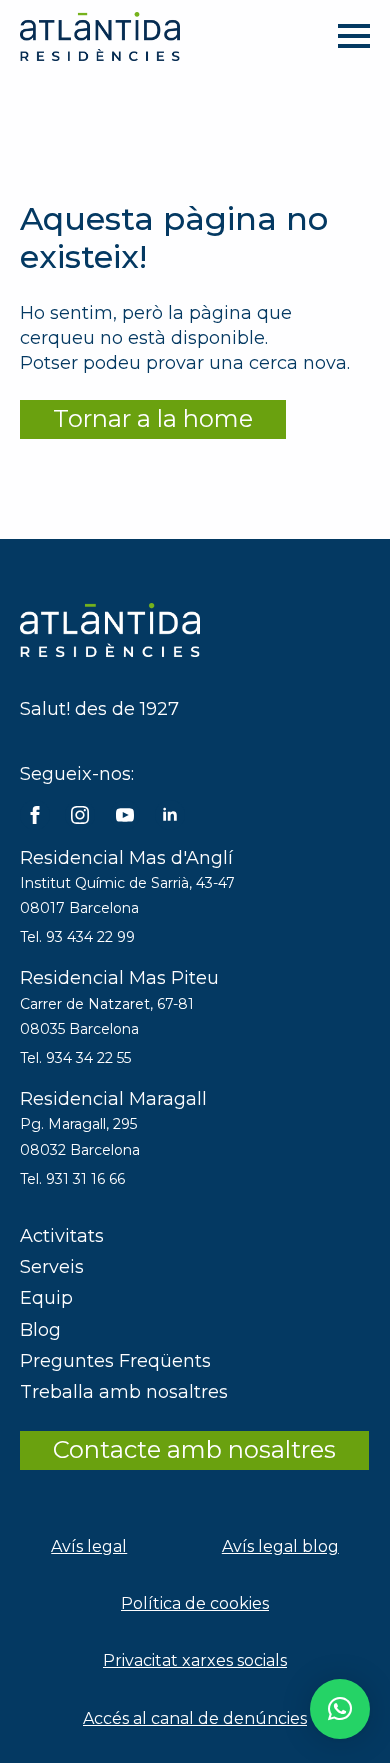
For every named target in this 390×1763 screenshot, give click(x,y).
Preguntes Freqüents (115, 1361)
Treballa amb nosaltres (124, 1392)
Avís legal (89, 1546)
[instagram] (80, 815)
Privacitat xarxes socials (195, 1660)
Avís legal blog (280, 1546)
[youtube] (125, 815)
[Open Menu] (354, 36)
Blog (40, 1330)
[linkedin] (170, 815)
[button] (340, 1709)
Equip (46, 1298)
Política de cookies (195, 1603)
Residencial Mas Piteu (119, 978)
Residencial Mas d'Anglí (126, 858)
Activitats (62, 1236)
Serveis (52, 1267)
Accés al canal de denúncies (195, 1718)
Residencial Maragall (113, 1099)
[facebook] (35, 815)
